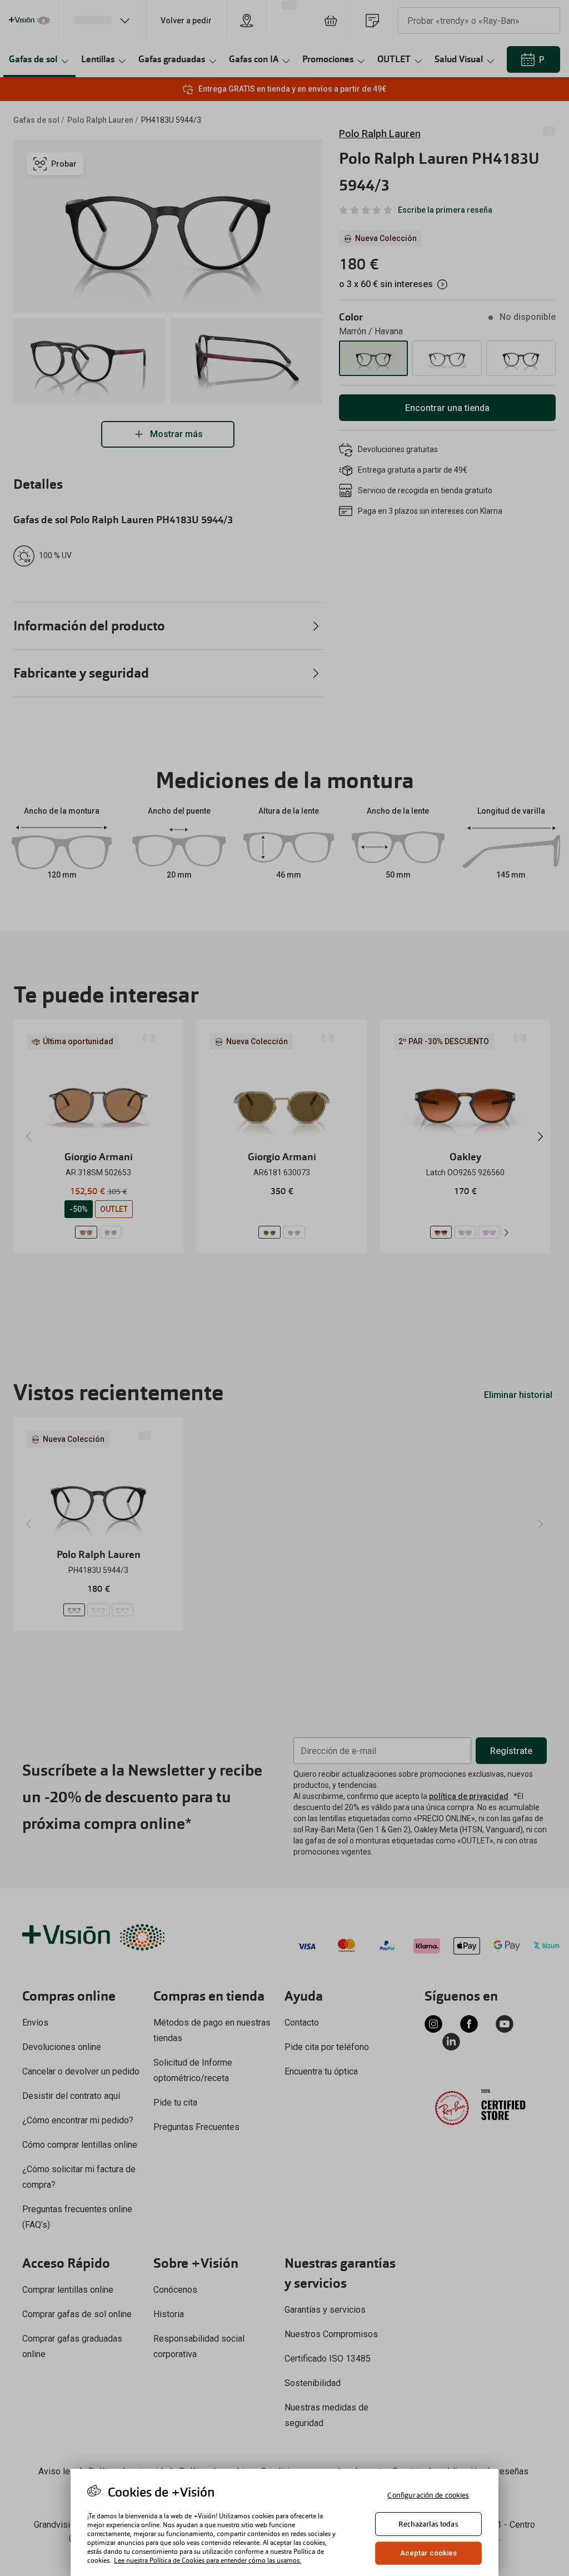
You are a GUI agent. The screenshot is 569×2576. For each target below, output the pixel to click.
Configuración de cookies (428, 2495)
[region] (284, 2522)
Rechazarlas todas (428, 2524)
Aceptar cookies (429, 2553)
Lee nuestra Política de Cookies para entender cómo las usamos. (208, 2560)
